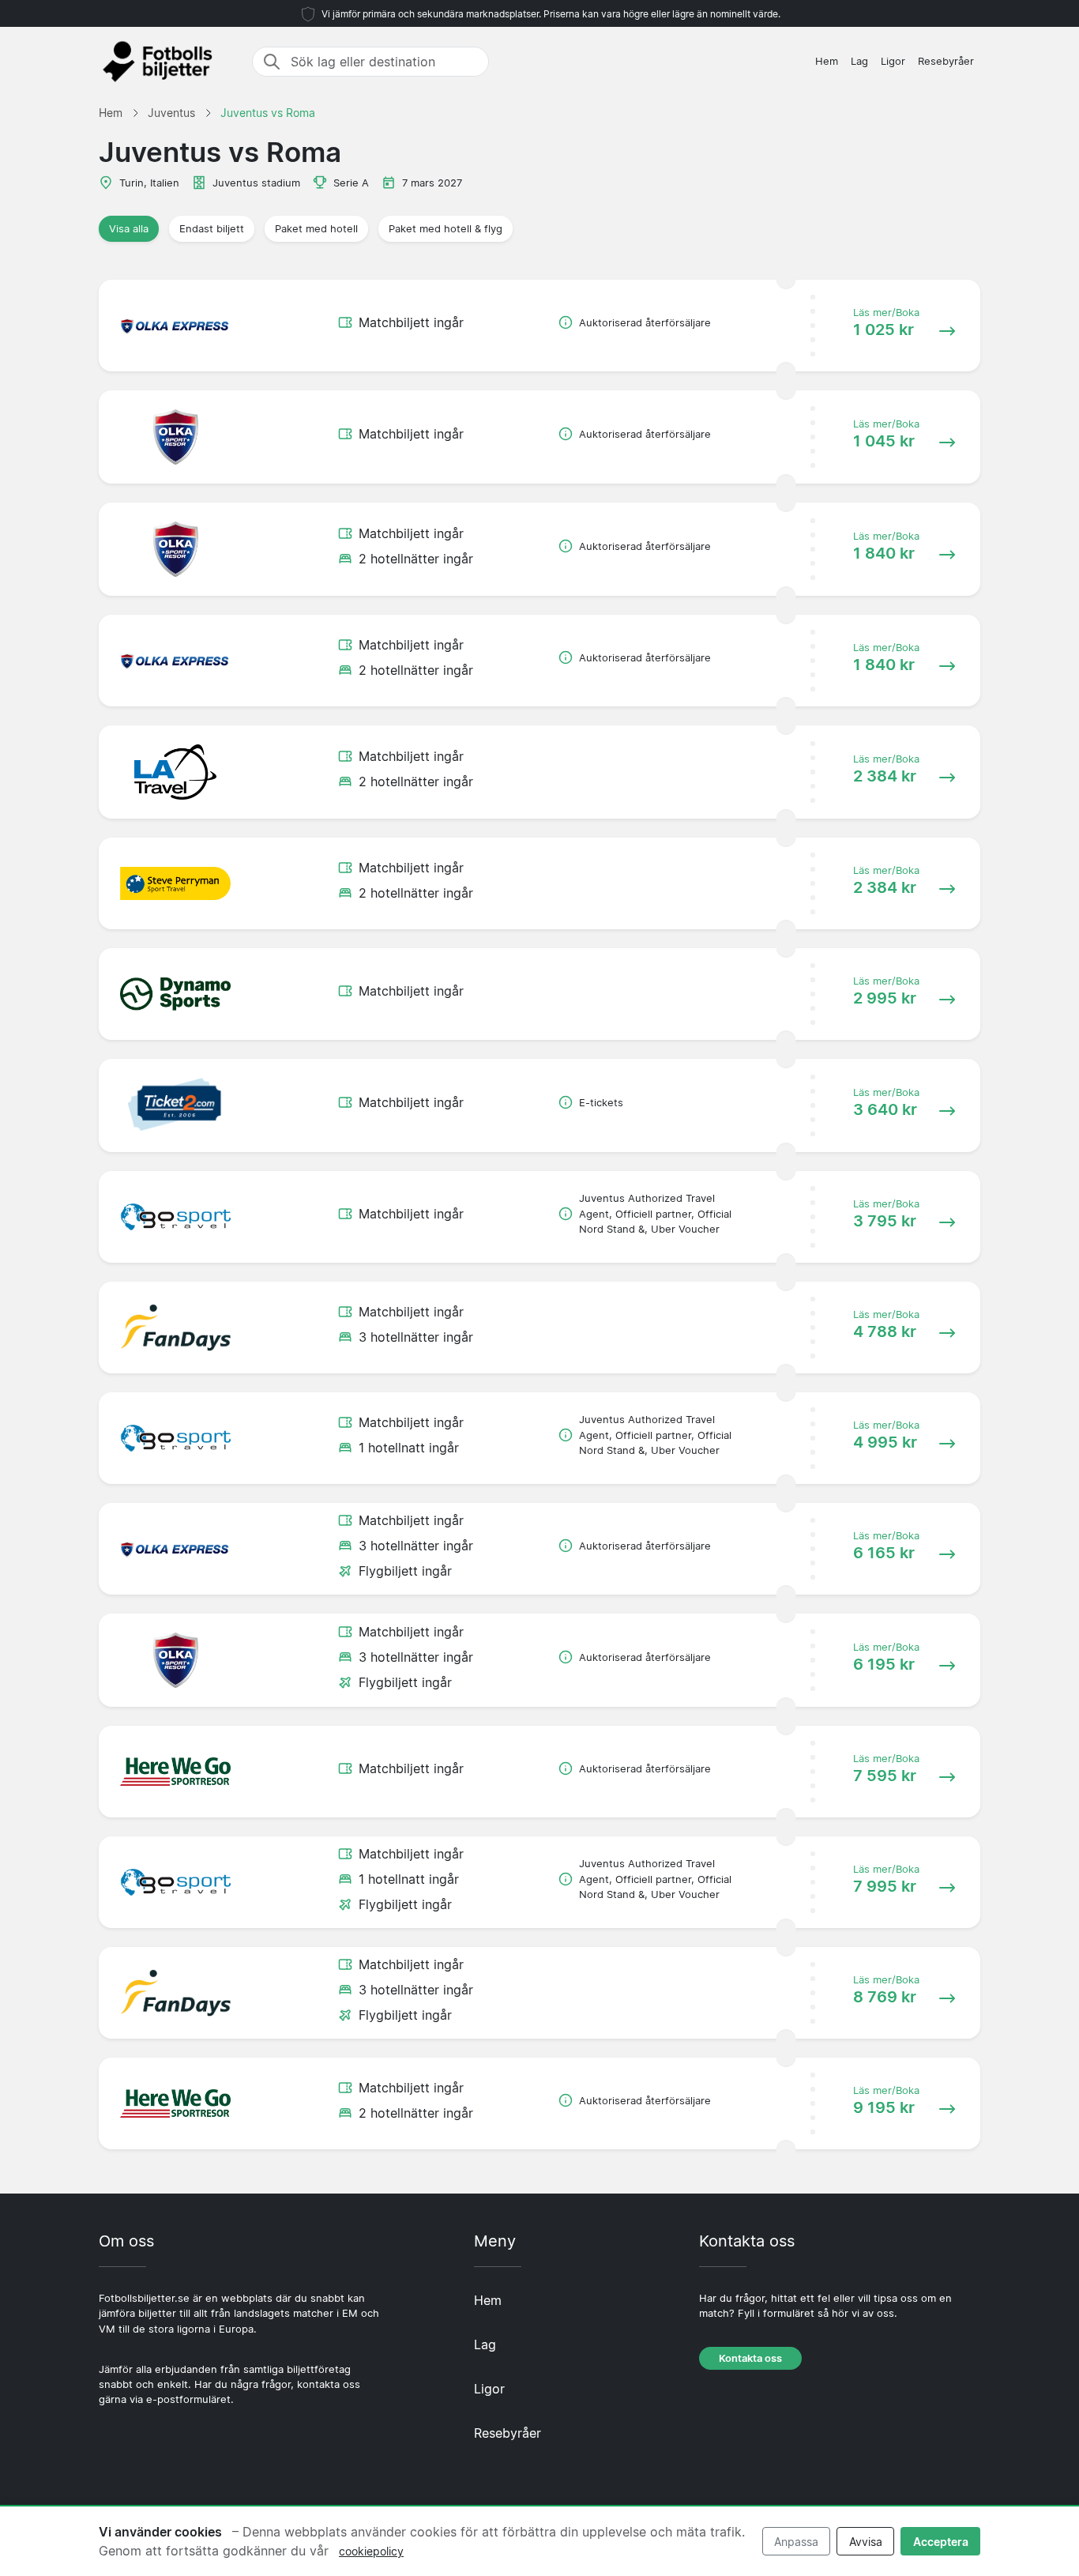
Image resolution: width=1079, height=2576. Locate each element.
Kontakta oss (750, 2358)
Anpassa (796, 2542)
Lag (859, 61)
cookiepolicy (371, 2551)
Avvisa (866, 2542)
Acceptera (941, 2542)
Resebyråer (946, 61)
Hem (827, 61)
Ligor (893, 61)
